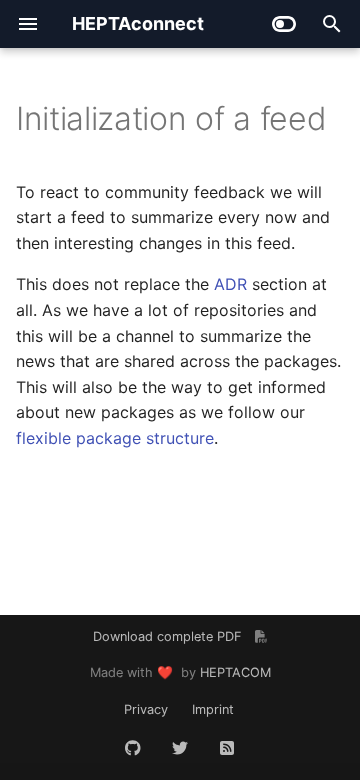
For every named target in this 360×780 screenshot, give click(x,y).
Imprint (213, 709)
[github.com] (133, 748)
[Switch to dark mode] (284, 24)
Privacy (146, 709)
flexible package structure (115, 438)
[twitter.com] (180, 748)
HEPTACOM (235, 672)
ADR (230, 284)
